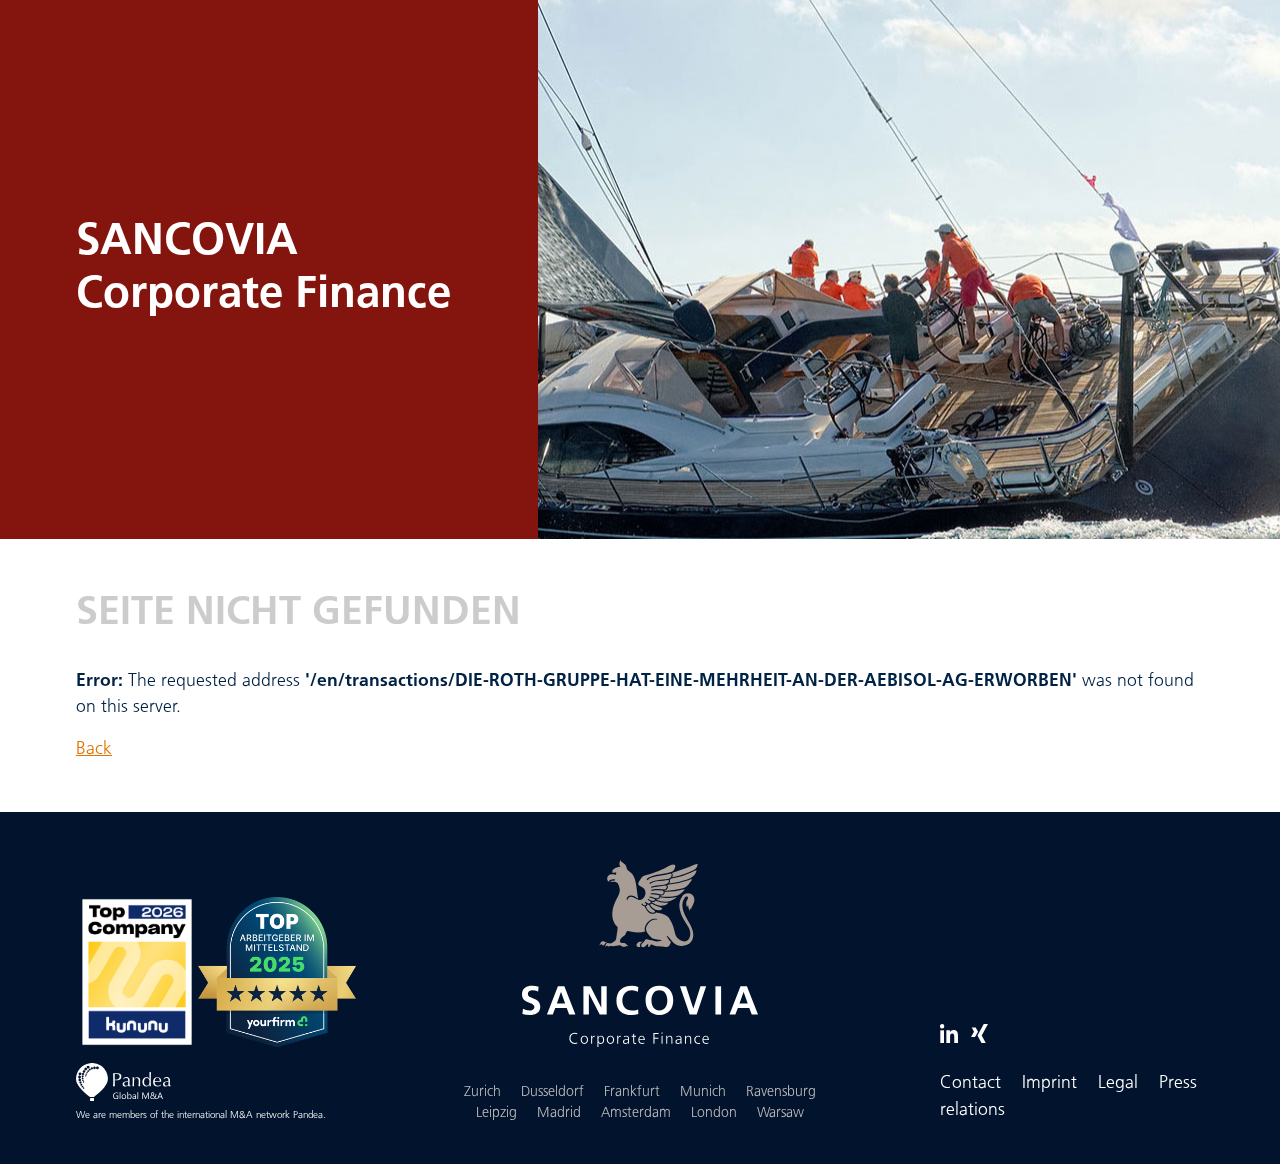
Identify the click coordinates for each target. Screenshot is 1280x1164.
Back (94, 749)
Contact (970, 1083)
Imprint (1049, 1083)
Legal (1118, 1083)
